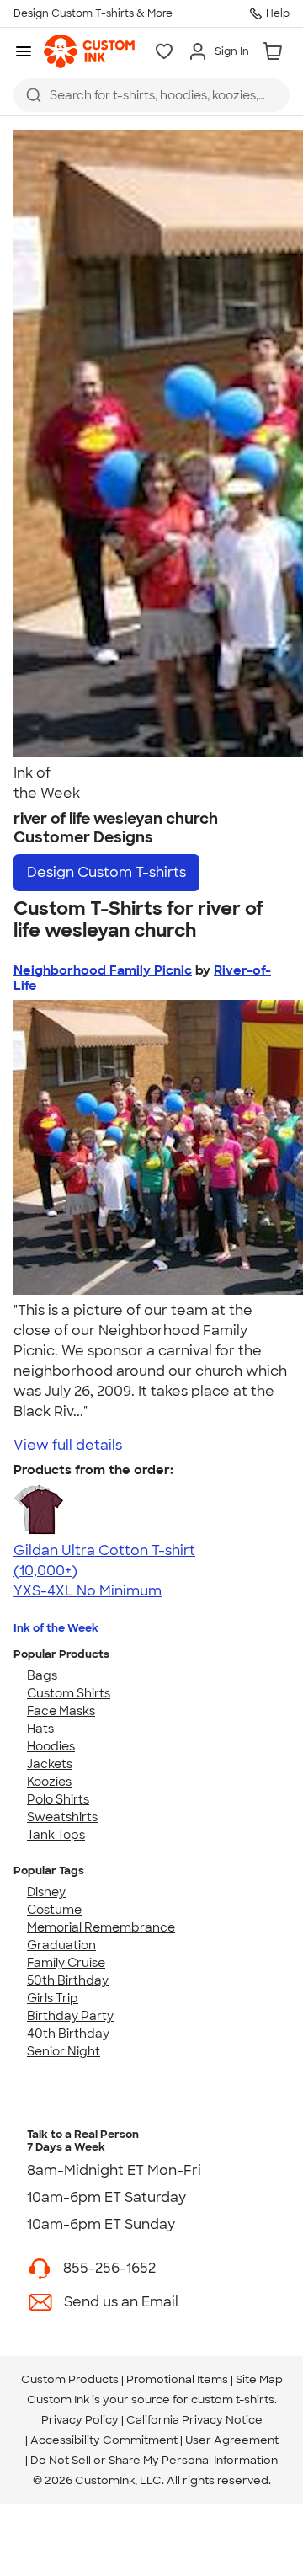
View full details (68, 1445)
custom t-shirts (233, 2400)
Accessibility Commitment (104, 2440)
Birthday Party (70, 2016)
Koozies (49, 1782)
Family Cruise (66, 1963)
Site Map (259, 2379)
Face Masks (61, 1711)
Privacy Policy (80, 2420)
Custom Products (70, 2379)
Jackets (50, 1764)
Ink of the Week (56, 1628)
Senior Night (64, 2051)
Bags (42, 1675)
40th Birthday (68, 2034)
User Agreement (232, 2440)
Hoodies (51, 1746)
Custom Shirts (69, 1693)
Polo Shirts (58, 1799)
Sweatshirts (62, 1817)
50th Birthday (68, 1980)
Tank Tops (56, 1835)
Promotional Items (177, 2379)
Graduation (61, 1945)
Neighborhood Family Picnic (103, 970)
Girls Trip (53, 1998)
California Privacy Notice (194, 2420)
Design (106, 872)
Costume (54, 1910)
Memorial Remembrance (101, 1927)
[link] (89, 51)
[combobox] (151, 95)
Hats (40, 1729)
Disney (46, 1892)
